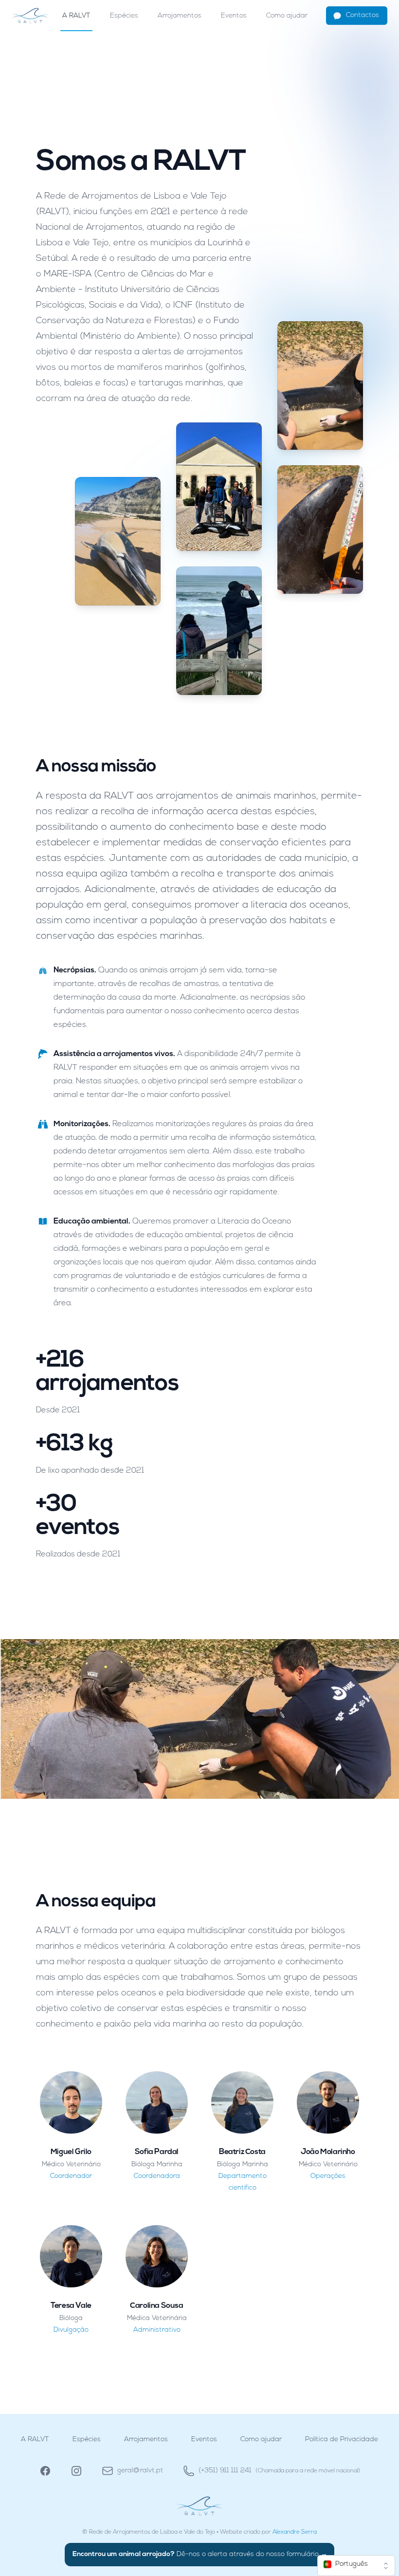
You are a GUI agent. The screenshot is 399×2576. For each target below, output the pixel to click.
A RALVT (76, 16)
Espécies (124, 16)
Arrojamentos (180, 16)
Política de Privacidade (342, 2439)
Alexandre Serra (295, 2532)
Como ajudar (287, 16)
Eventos (234, 16)
